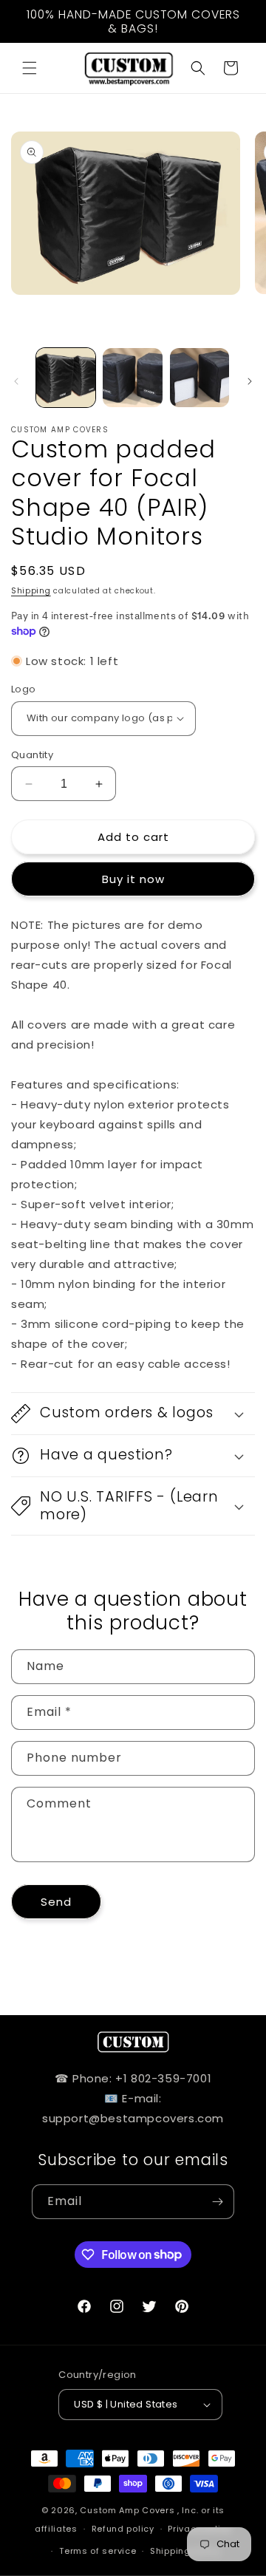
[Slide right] (250, 381)
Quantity (32, 755)
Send (56, 1902)
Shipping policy (185, 2551)
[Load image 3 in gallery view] (199, 378)
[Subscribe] (217, 2202)
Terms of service (98, 2551)
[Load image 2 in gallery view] (132, 378)
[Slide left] (16, 381)
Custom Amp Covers (127, 2510)
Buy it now (133, 879)
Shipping (31, 591)
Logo (24, 689)
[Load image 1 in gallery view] (66, 378)
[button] (30, 68)
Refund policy (123, 2529)
